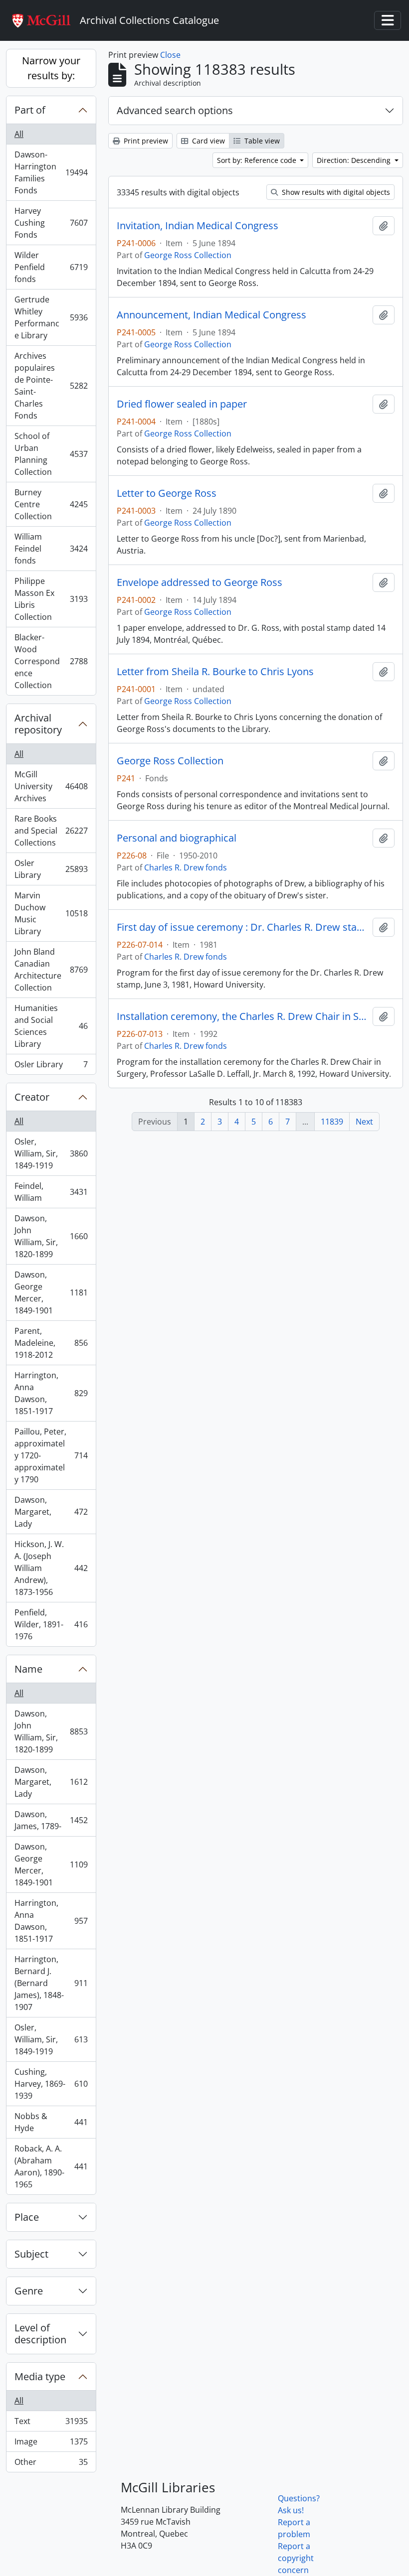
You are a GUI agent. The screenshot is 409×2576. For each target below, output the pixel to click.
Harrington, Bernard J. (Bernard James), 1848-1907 (51, 1983)
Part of (30, 110)
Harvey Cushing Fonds (51, 223)
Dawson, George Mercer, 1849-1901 (51, 1292)
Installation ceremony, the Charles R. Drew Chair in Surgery (243, 1016)
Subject (31, 2254)
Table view (261, 141)
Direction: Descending (355, 160)
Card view (207, 141)
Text (51, 2424)
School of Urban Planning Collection (51, 454)
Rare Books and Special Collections (51, 831)
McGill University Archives (51, 786)
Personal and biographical (177, 838)
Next (364, 1122)
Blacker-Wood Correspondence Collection (51, 661)
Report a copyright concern (296, 2558)
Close (170, 55)
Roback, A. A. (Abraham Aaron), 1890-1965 (51, 2166)
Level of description (40, 2334)
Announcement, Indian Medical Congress (211, 315)
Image (51, 2444)
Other (51, 2464)
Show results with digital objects (335, 192)
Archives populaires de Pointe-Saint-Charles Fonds (51, 386)
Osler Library (51, 869)
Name (28, 1669)
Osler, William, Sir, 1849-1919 (51, 1153)
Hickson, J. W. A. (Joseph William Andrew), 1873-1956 (51, 1568)
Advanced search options (175, 110)
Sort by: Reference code (258, 160)
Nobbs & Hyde (51, 2122)
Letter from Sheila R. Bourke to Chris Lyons (215, 672)
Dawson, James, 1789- (51, 1820)
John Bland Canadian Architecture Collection (51, 970)
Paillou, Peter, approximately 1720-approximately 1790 (51, 1455)
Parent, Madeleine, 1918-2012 (51, 1343)
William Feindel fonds (51, 549)
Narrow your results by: (51, 68)
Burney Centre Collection (51, 504)
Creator (32, 1097)
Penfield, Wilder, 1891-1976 (51, 1624)
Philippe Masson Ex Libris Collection (51, 599)
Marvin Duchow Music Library (51, 913)
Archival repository (38, 724)
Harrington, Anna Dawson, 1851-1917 (51, 1393)
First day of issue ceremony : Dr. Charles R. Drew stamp (243, 927)
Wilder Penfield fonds (51, 267)
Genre (29, 2291)
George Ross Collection (188, 255)
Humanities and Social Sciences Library (51, 1026)
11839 (332, 1122)
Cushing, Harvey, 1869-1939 (51, 2084)
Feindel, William (51, 1192)
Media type (40, 2376)
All (19, 134)
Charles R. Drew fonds (186, 867)
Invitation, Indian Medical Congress (198, 226)
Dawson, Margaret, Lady (51, 1512)
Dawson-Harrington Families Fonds (51, 172)
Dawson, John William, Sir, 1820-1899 (51, 1236)
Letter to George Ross (167, 493)
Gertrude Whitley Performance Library (51, 317)
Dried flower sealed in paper (182, 404)
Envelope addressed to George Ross (200, 582)
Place (27, 2217)
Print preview (145, 141)
